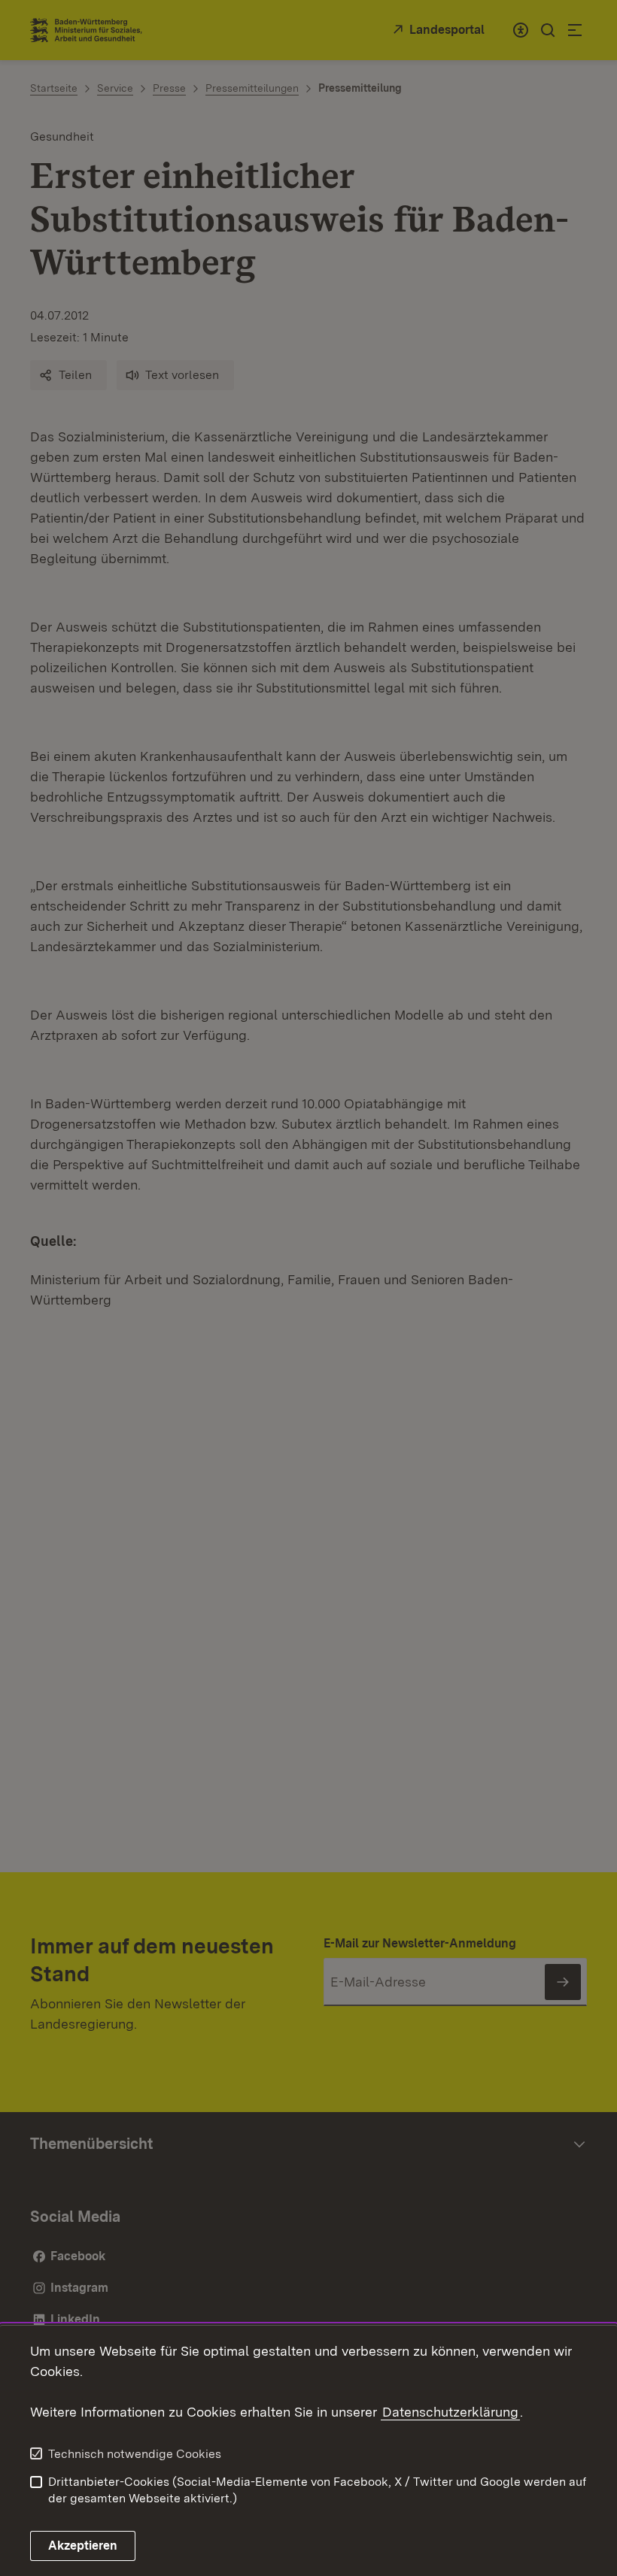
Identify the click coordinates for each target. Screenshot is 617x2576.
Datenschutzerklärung (450, 2412)
